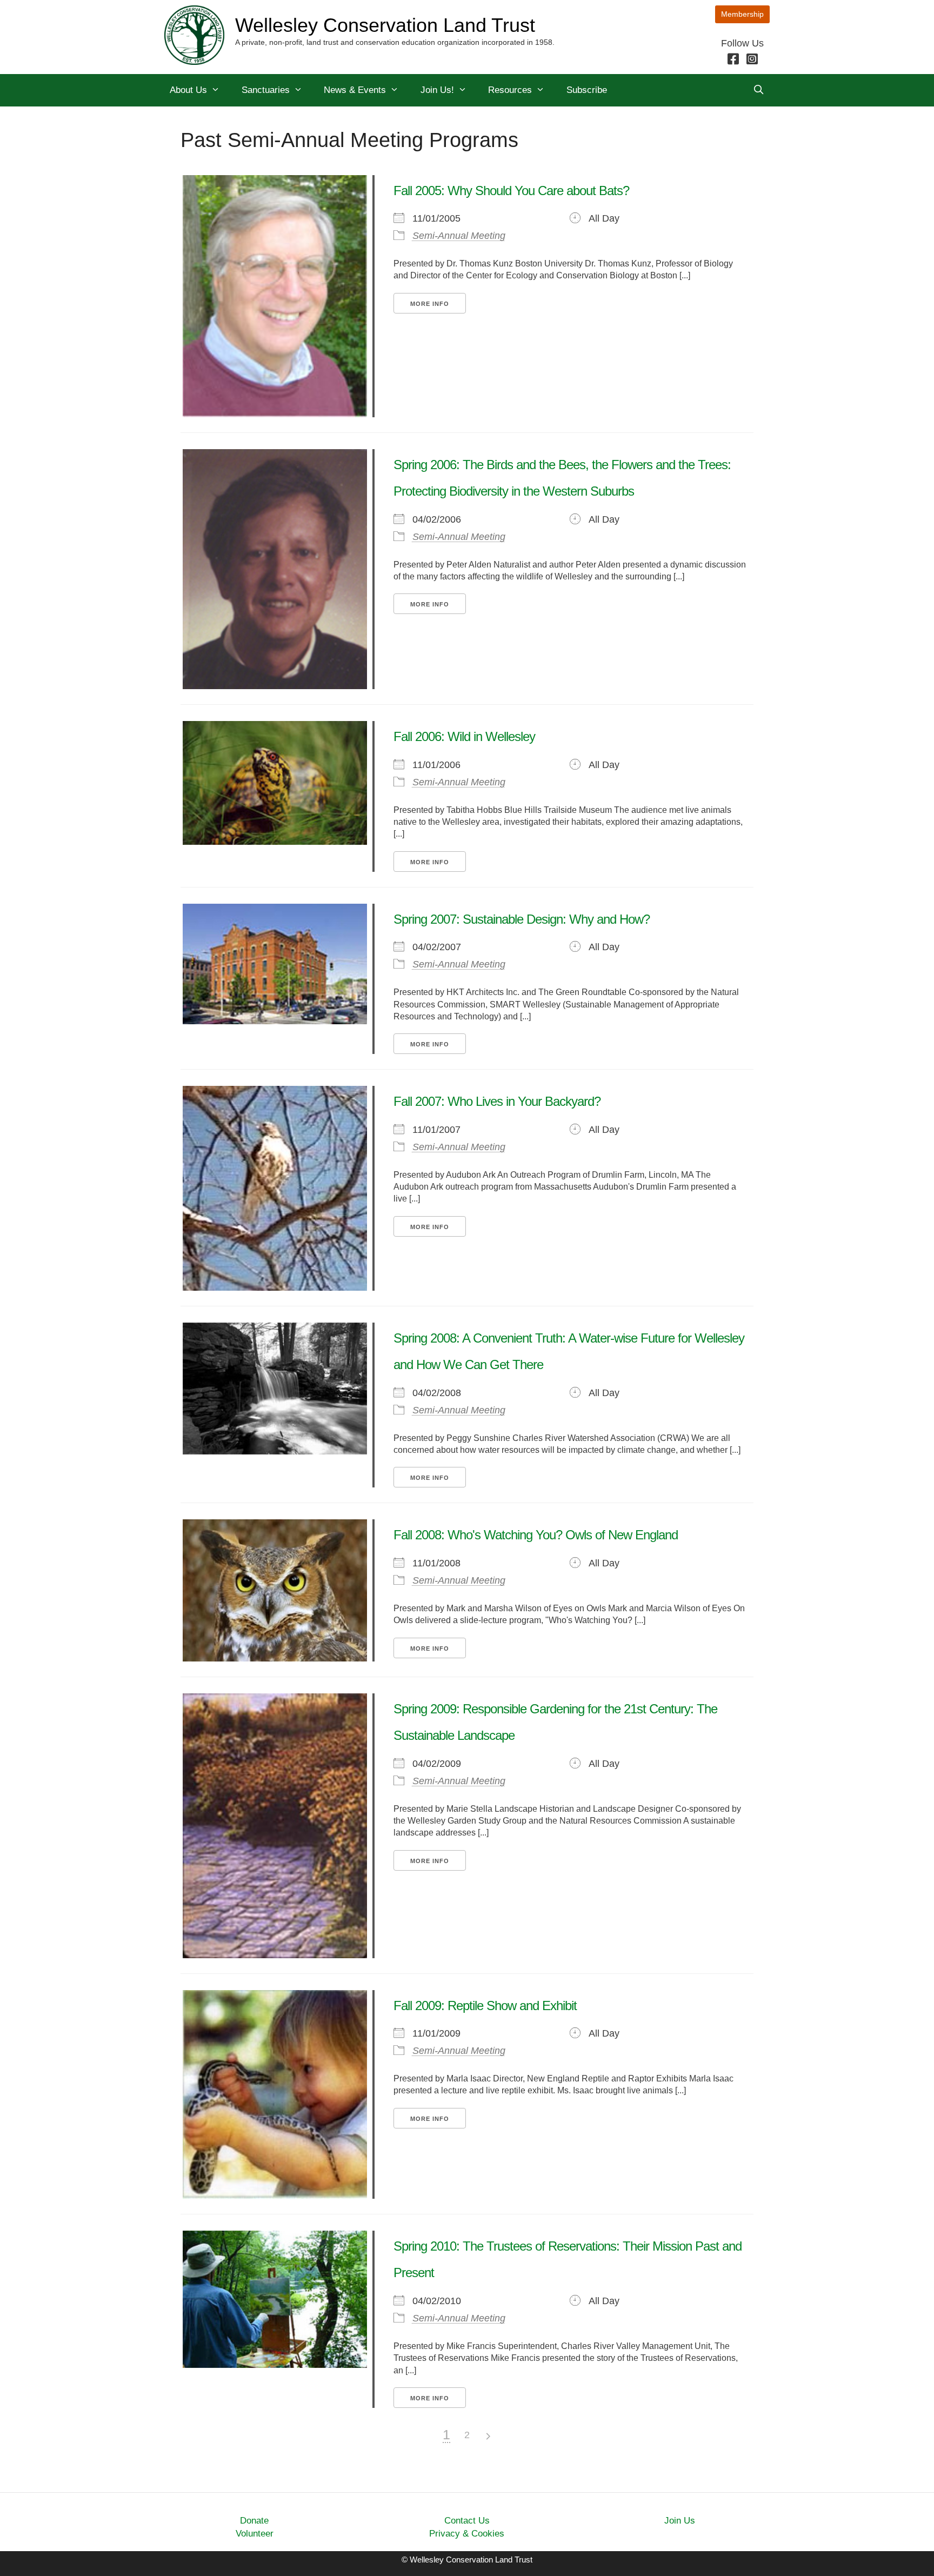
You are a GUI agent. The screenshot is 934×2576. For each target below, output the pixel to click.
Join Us (680, 2521)
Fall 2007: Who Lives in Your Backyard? (497, 1101)
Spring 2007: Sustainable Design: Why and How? (522, 919)
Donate (254, 2521)
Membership (742, 14)
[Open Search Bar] (758, 90)
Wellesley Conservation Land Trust (385, 25)
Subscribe (587, 90)
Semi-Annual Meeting (459, 236)
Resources (510, 90)
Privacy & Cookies (467, 2534)
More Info (430, 304)
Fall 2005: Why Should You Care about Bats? (511, 191)
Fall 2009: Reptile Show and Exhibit (485, 2006)
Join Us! (437, 90)
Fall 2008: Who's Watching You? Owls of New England (536, 1535)
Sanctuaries (266, 90)
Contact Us (467, 2521)
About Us (188, 90)
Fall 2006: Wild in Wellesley (464, 736)
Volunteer (255, 2534)
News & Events (355, 90)
